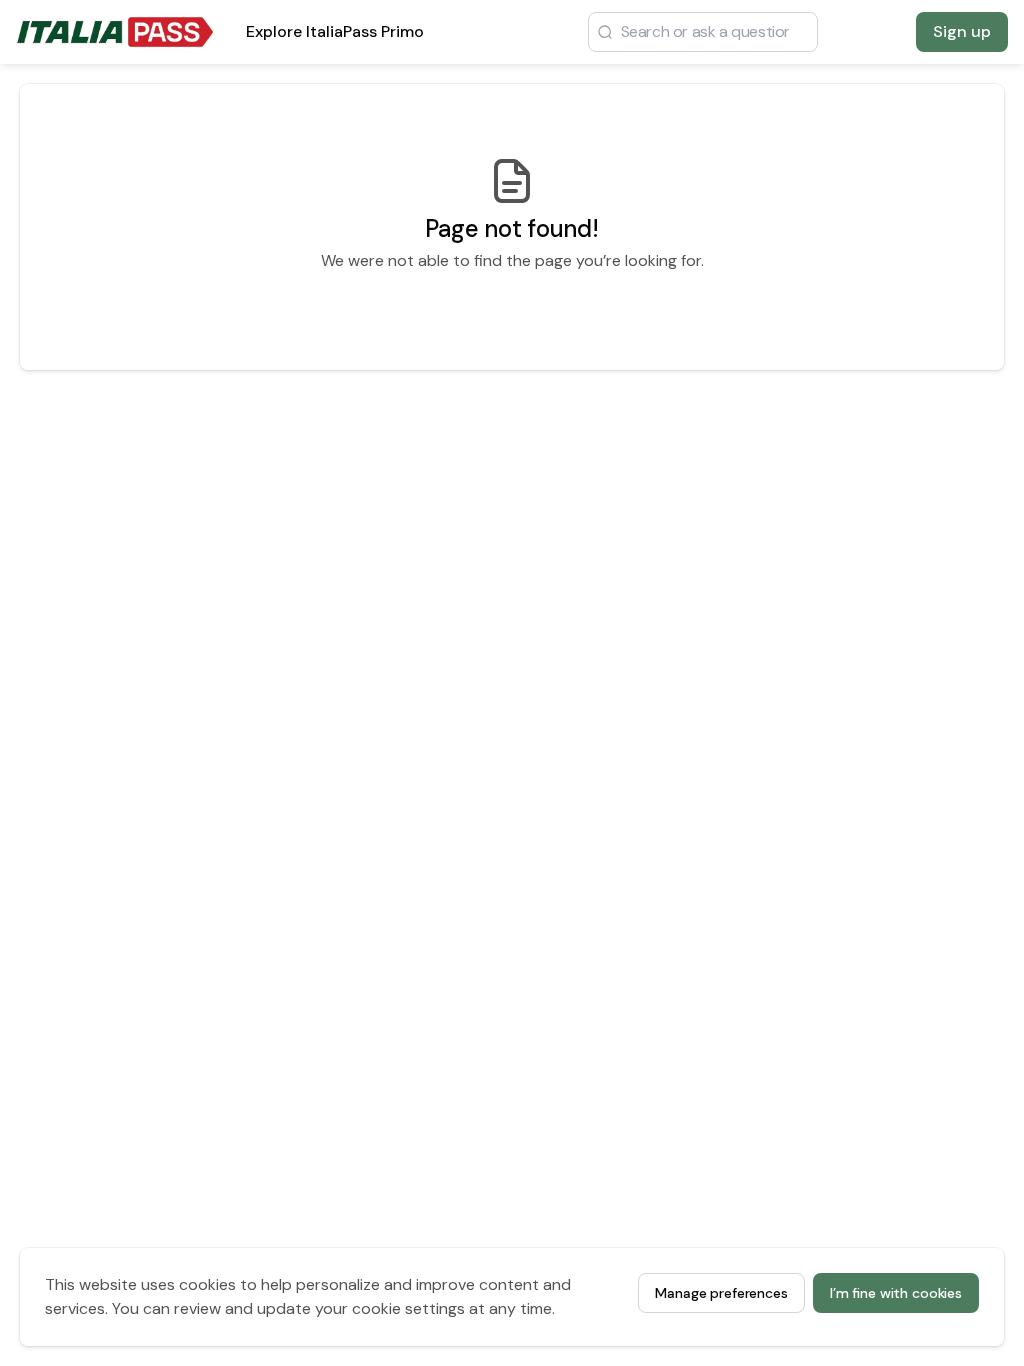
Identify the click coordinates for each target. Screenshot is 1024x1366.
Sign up (962, 31)
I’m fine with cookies (896, 1293)
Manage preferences (721, 1293)
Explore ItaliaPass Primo (335, 37)
